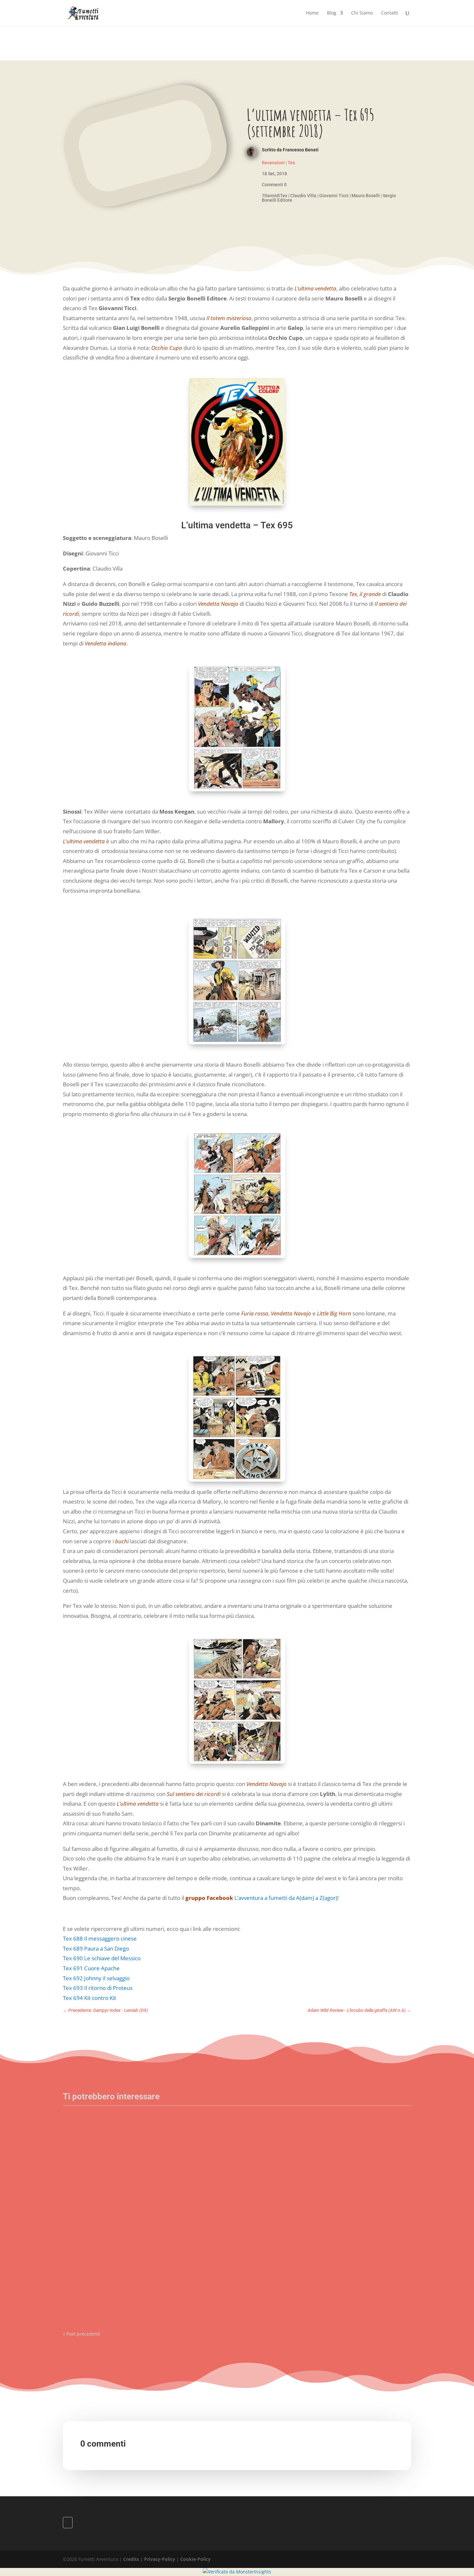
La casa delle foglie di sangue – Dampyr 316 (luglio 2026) (128, 2143)
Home (312, 13)
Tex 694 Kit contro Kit (89, 1998)
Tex (291, 163)
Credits (131, 2559)
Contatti (390, 13)
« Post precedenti (82, 2334)
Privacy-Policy (160, 2559)
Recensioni (273, 163)
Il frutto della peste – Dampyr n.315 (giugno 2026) (120, 2281)
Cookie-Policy (195, 2559)
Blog (332, 13)
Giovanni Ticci (334, 196)
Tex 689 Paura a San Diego (96, 1948)
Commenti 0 (274, 185)
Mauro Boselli (366, 196)
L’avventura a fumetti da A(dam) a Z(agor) (286, 1898)
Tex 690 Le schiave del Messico (102, 1958)
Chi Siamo (362, 13)
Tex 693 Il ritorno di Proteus (98, 1988)
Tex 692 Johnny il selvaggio (96, 1978)
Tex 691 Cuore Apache (91, 1968)
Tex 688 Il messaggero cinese (100, 1938)
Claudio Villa (303, 196)
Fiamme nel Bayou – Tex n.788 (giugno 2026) (115, 2212)
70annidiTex (275, 196)
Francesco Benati (301, 150)
